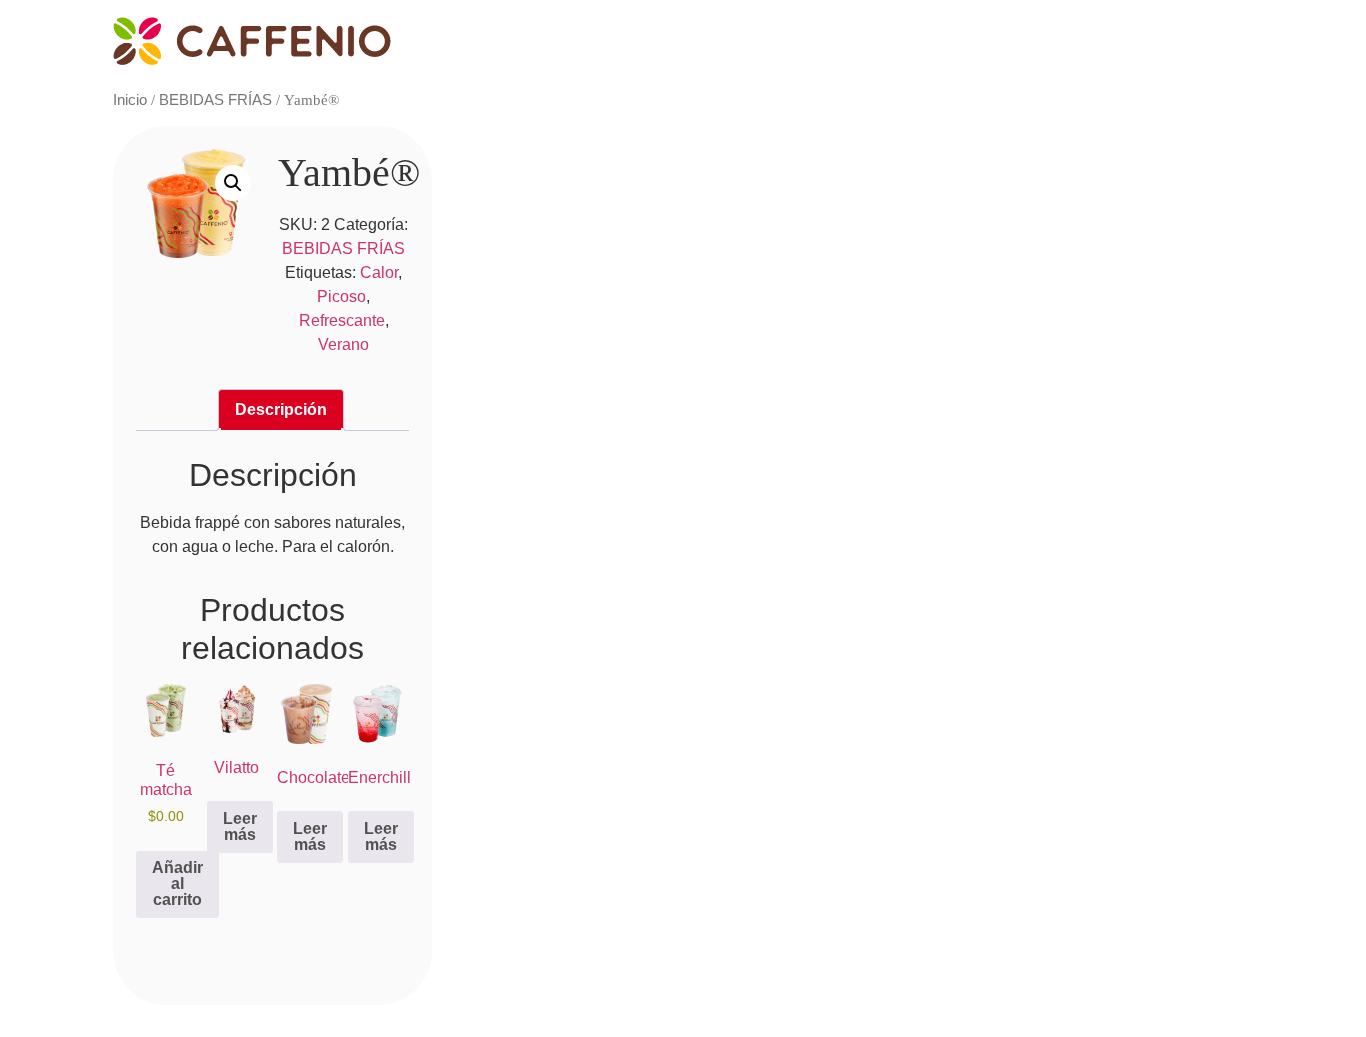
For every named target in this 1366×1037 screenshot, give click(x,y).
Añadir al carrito (177, 883)
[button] (233, 183)
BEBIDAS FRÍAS (215, 100)
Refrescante (342, 320)
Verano (343, 344)
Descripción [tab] (281, 409)
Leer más (240, 826)
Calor (379, 272)
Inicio (130, 100)
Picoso (341, 296)
